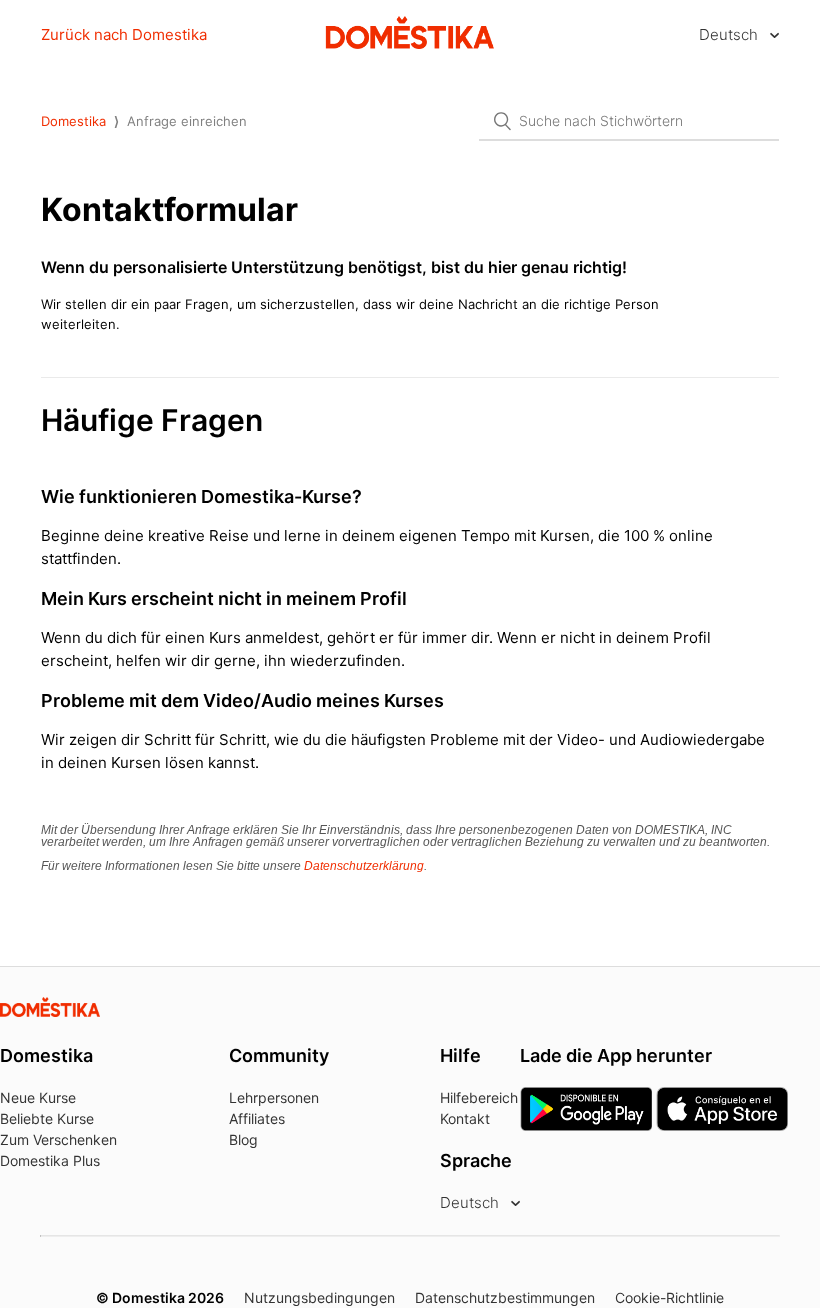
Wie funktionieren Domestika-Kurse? (201, 496)
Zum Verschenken (58, 1139)
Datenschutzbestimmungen (505, 1297)
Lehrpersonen (274, 1097)
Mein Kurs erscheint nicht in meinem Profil (224, 598)
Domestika (73, 121)
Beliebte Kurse (47, 1118)
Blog (243, 1139)
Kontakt (465, 1118)
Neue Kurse (38, 1097)
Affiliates (257, 1118)
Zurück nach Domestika (124, 34)
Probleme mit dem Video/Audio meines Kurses (242, 700)
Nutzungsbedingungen (319, 1297)
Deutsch (730, 34)
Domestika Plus (50, 1160)
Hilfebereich (479, 1097)
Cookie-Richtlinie (669, 1297)
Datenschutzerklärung (364, 866)
